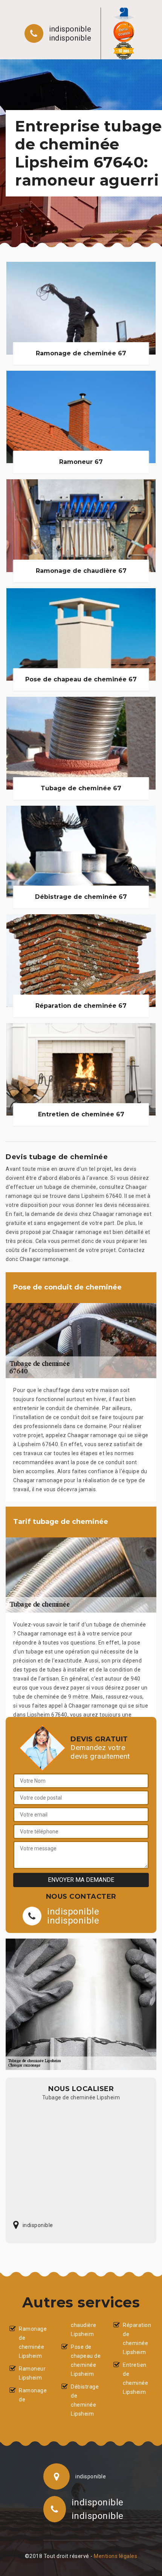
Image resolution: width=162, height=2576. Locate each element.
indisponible (70, 29)
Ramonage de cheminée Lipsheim (33, 2342)
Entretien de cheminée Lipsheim (135, 2378)
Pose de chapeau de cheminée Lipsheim (86, 2360)
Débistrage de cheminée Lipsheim (85, 2400)
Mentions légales (115, 2556)
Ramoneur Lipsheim (32, 2373)
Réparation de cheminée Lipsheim (137, 2339)
